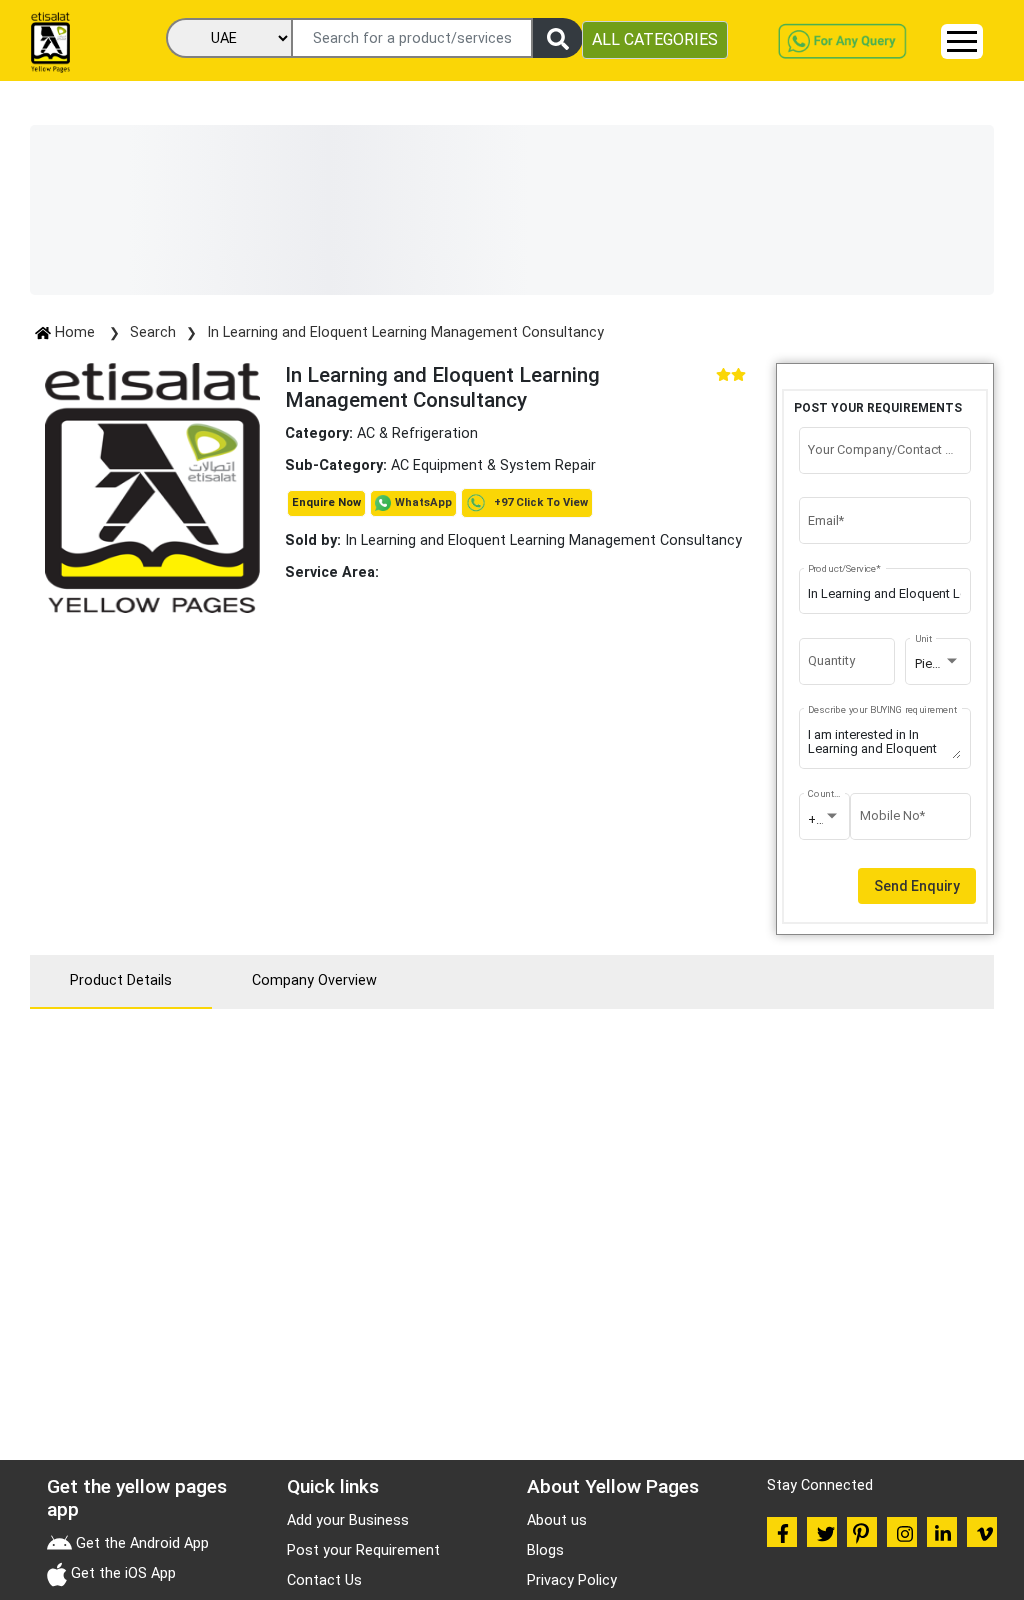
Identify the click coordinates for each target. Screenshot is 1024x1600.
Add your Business (348, 1520)
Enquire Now (326, 502)
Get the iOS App (121, 1573)
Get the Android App (140, 1543)
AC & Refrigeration (417, 433)
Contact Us (324, 1580)
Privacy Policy (572, 1580)
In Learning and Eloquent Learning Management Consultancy (405, 332)
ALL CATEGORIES (655, 39)
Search (153, 332)
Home (75, 332)
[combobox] (938, 664)
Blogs (545, 1550)
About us (557, 1520)
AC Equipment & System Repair (493, 465)
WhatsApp (423, 502)
